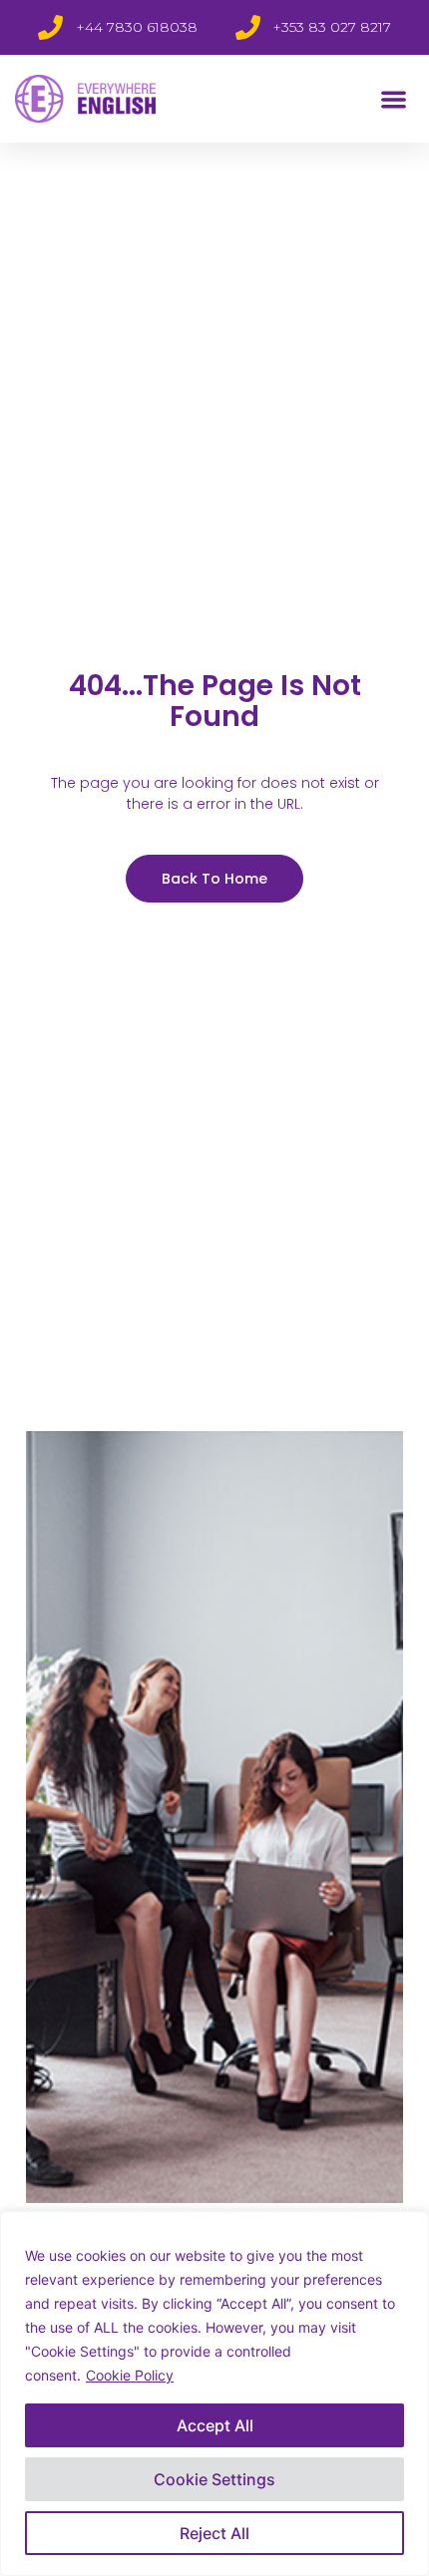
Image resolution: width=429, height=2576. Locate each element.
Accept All (215, 2425)
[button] (395, 99)
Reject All (214, 2533)
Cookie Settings (214, 2479)
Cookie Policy (130, 2375)
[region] (214, 2393)
